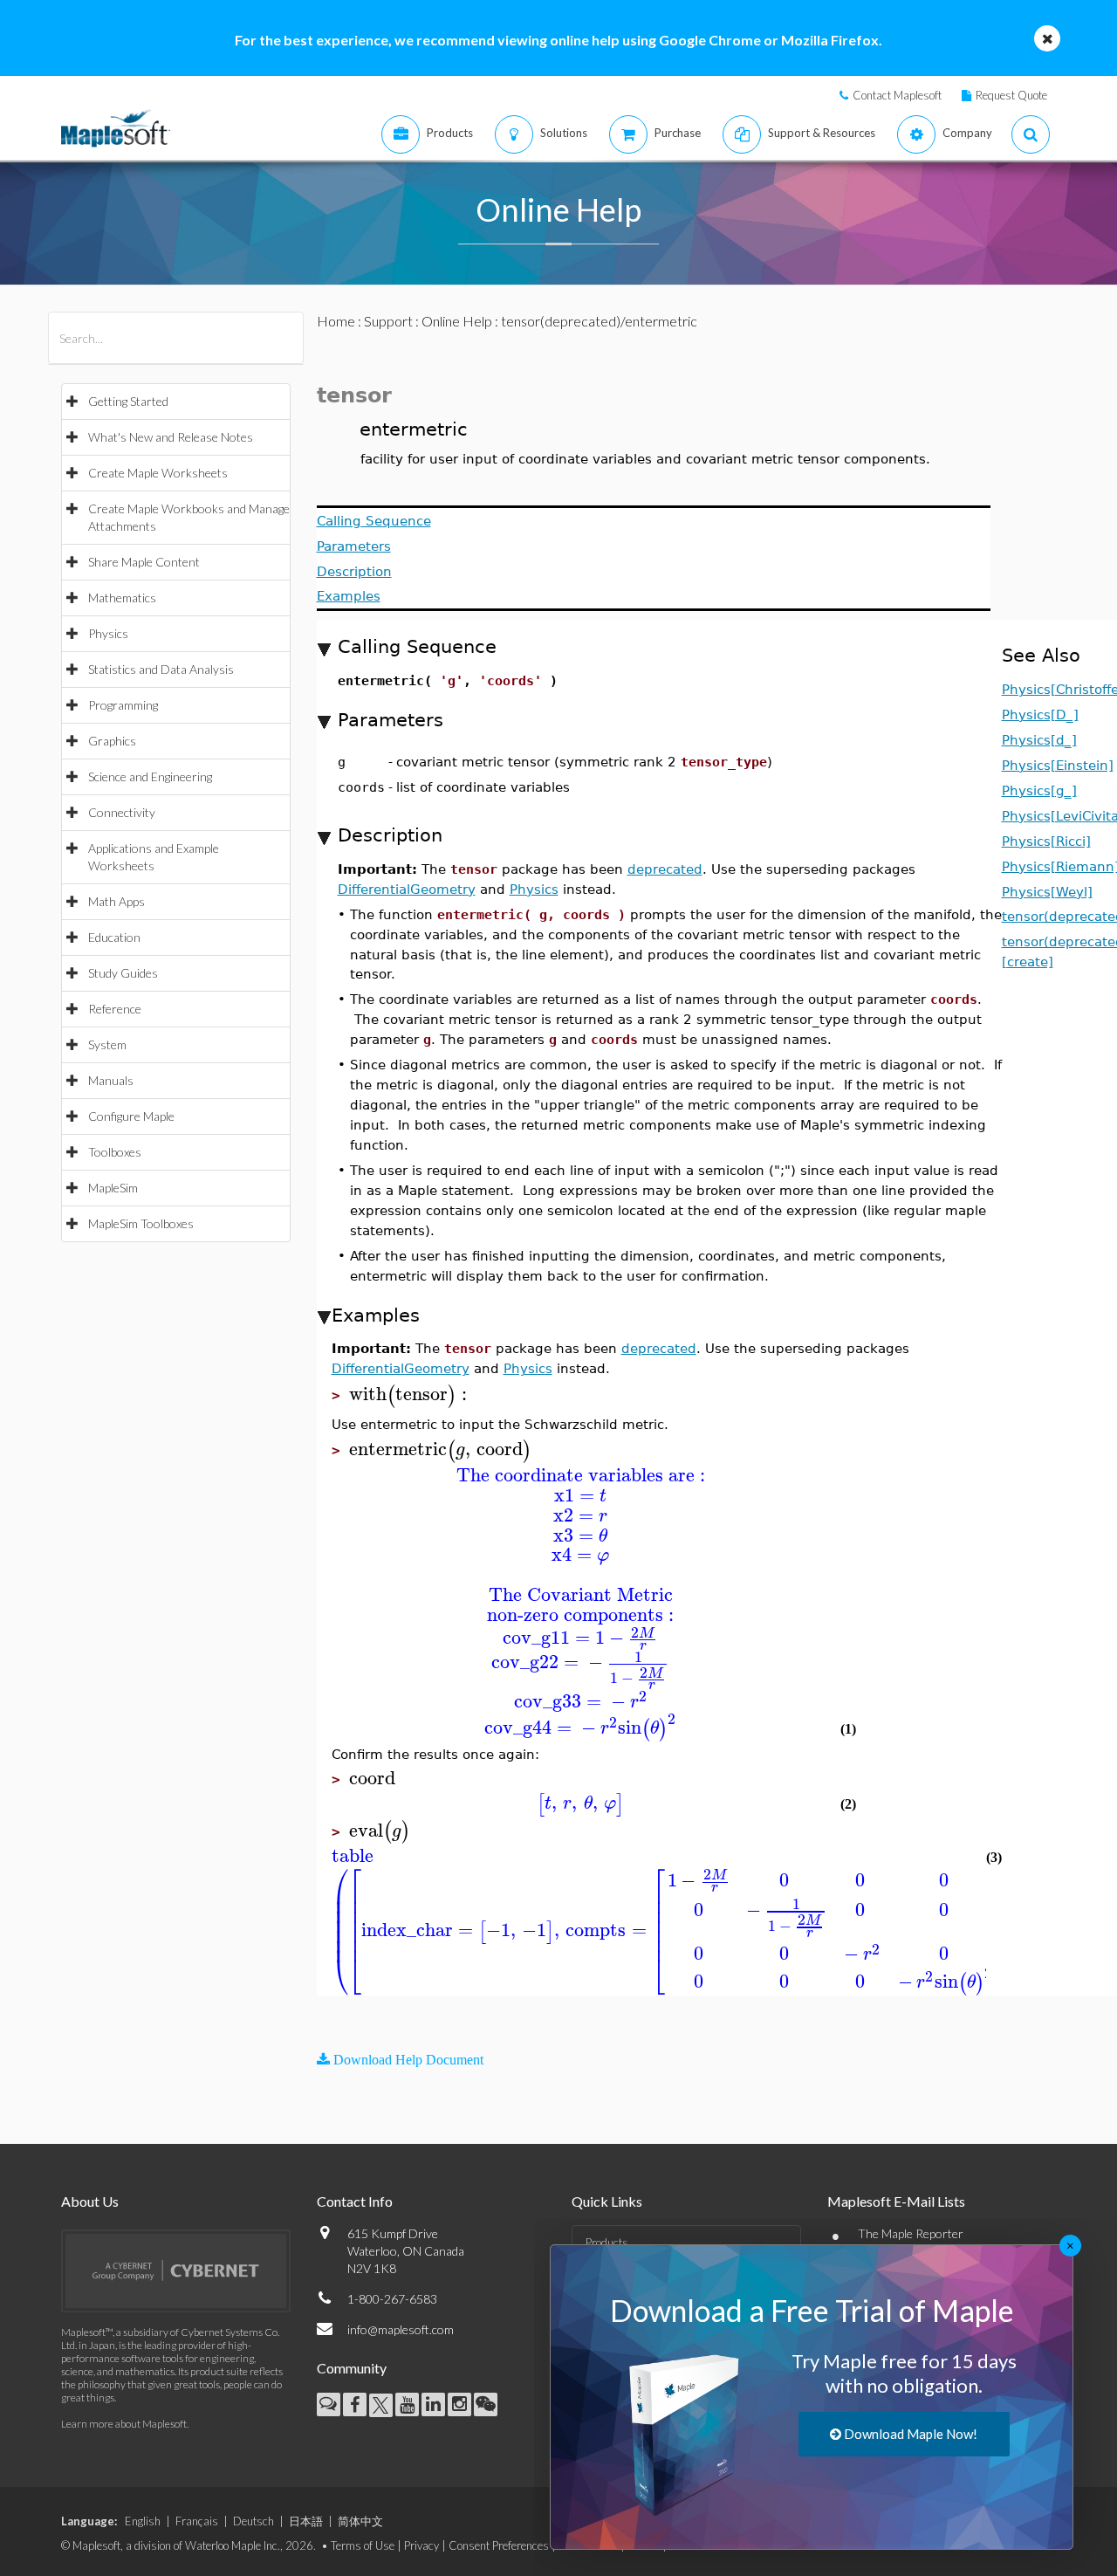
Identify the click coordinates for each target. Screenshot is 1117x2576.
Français (197, 2521)
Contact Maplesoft (897, 95)
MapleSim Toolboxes (141, 1223)
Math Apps (116, 901)
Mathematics (122, 598)
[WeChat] (486, 2404)
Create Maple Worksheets (158, 473)
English (143, 2521)
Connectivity (122, 812)
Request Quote (1011, 95)
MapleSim (113, 1188)
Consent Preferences (499, 2545)
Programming (123, 705)
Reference (115, 1009)
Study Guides (123, 973)
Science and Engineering (150, 776)
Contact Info (355, 2201)
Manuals (111, 1080)
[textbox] (411, 1394)
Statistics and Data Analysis (161, 669)
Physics (108, 633)
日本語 (306, 2521)
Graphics (112, 741)
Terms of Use (363, 2545)
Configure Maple (131, 1116)
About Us (90, 2201)
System (107, 1044)
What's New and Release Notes (171, 437)
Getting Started (128, 401)
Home (336, 321)
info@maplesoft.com (401, 2329)
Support (388, 321)
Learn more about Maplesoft (124, 2424)
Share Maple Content (144, 562)
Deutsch (254, 2521)
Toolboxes (115, 1152)
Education (114, 937)
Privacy (421, 2545)
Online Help (457, 321)
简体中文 (360, 2521)
